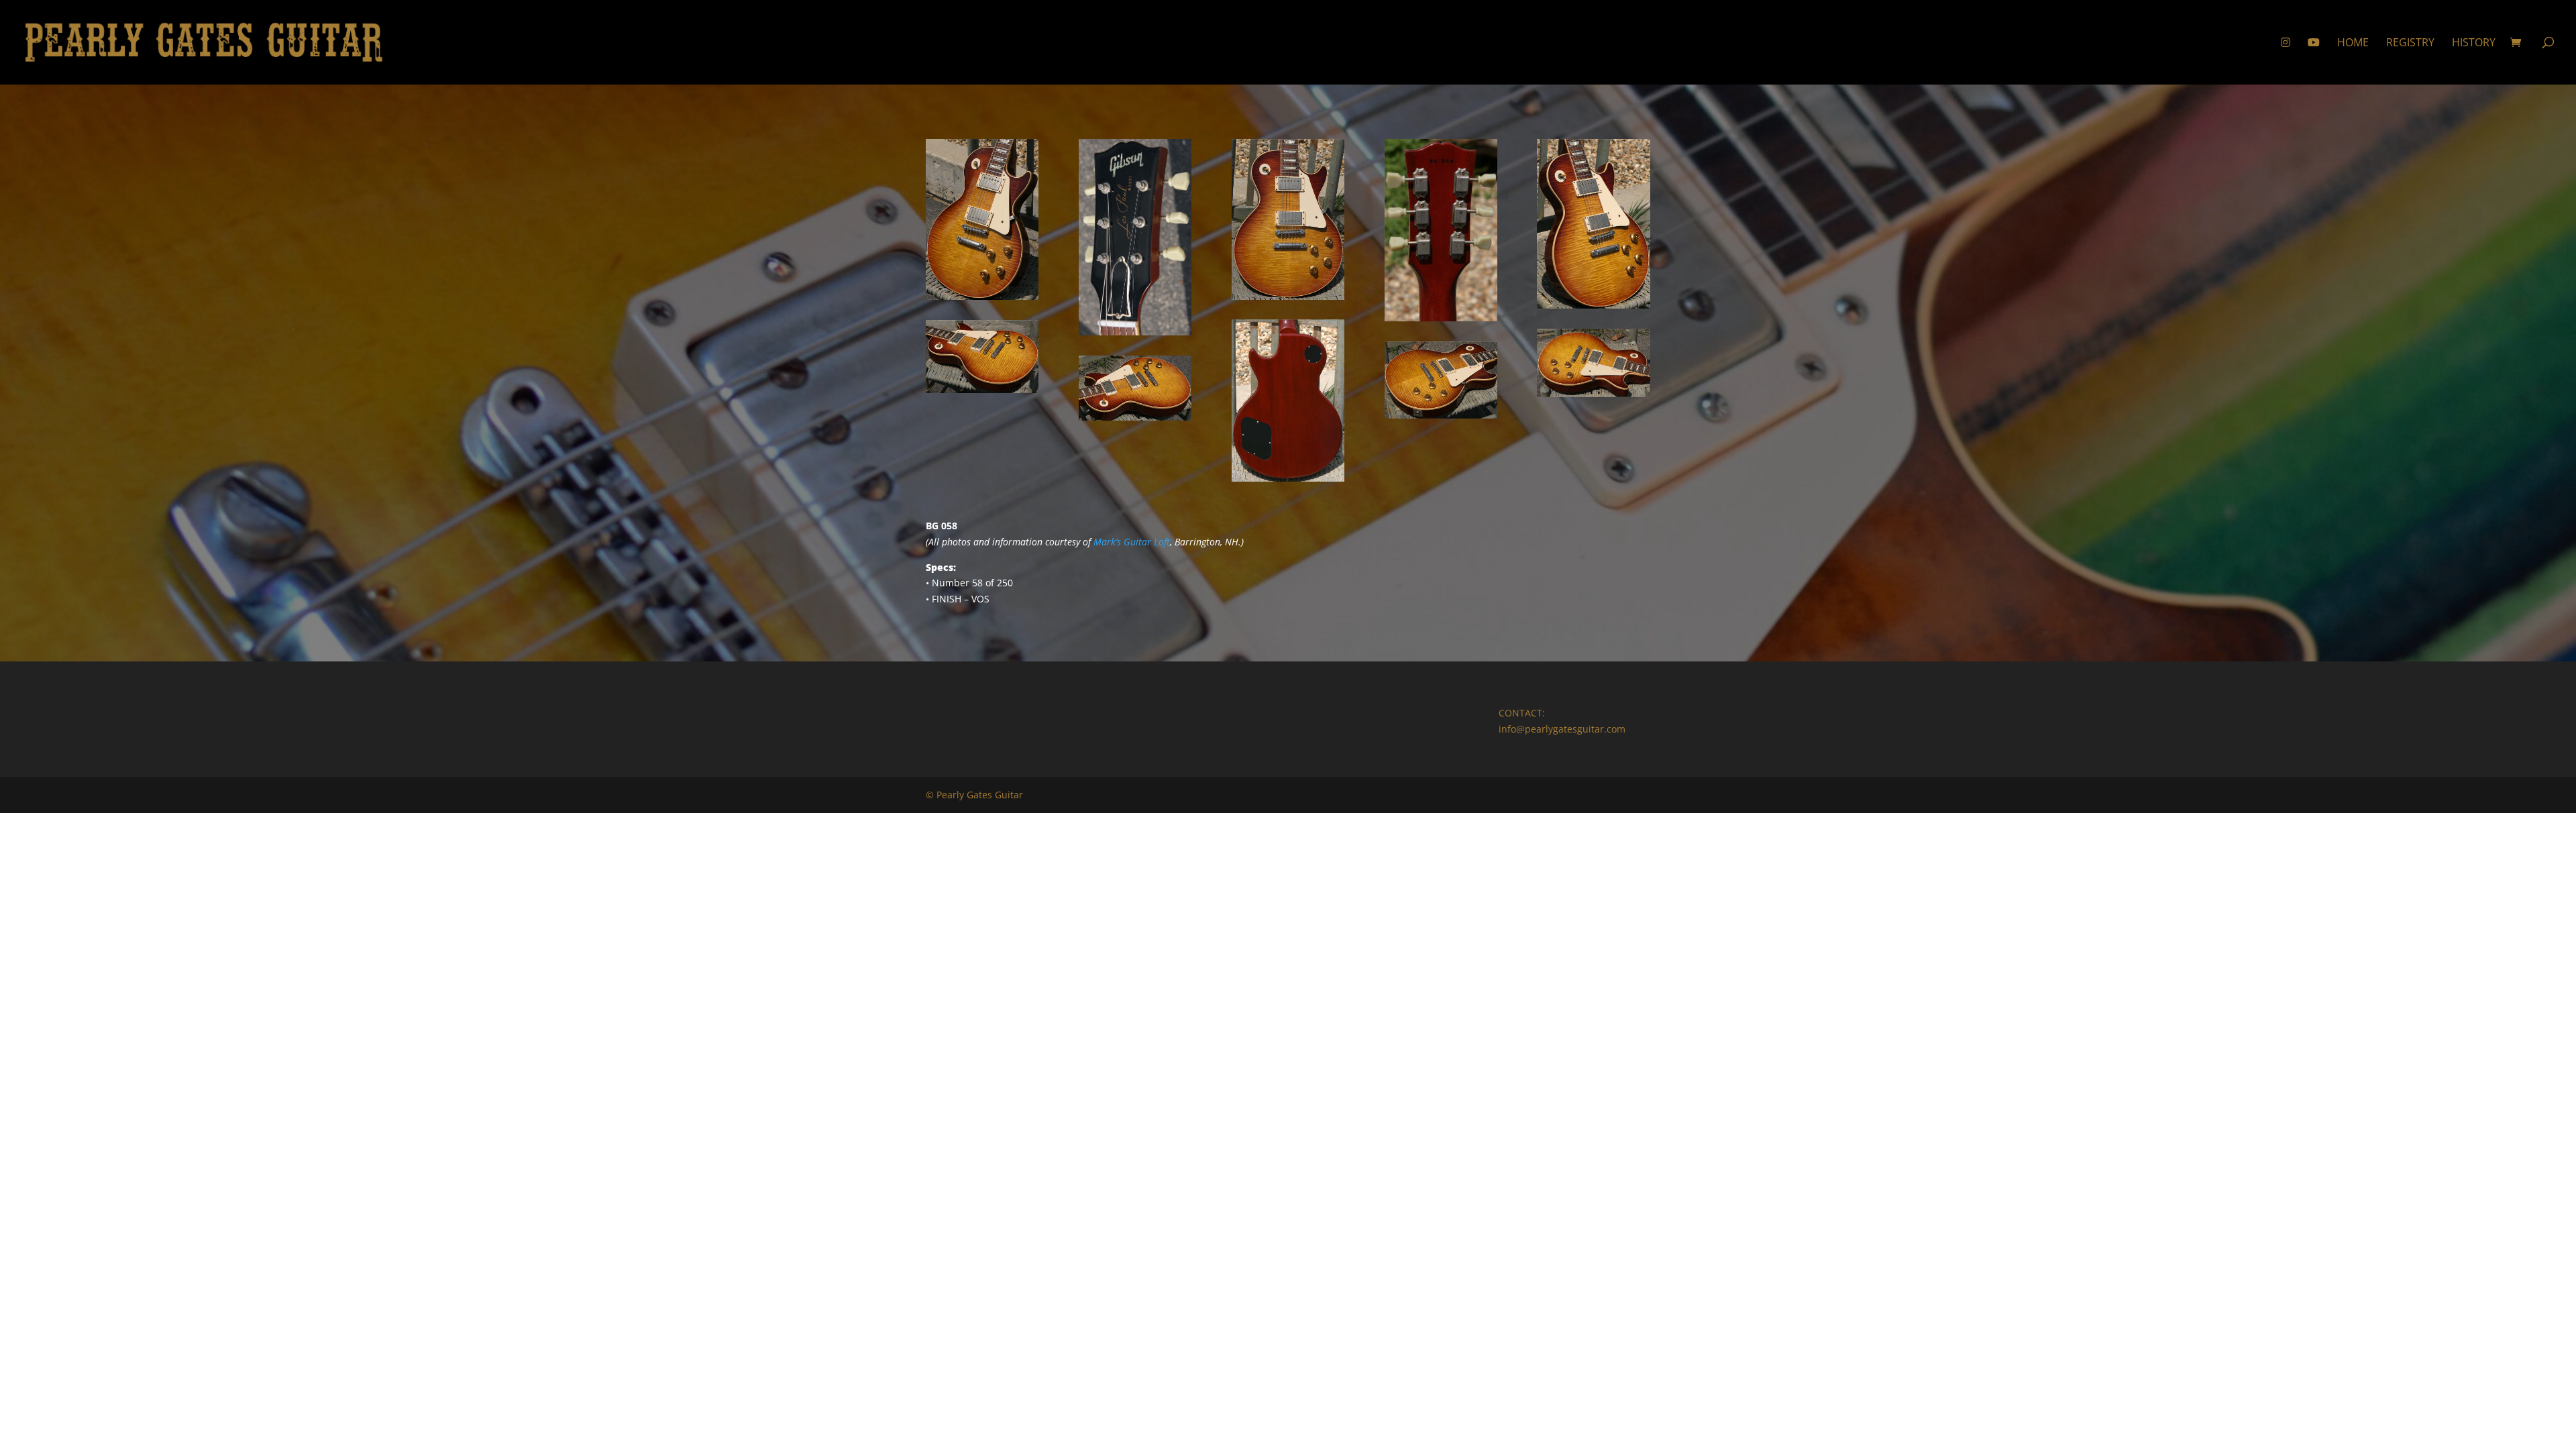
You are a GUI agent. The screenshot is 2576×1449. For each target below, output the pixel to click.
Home (2353, 44)
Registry (2410, 44)
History (2474, 44)
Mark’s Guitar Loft (1132, 542)
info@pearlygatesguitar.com (1562, 729)
